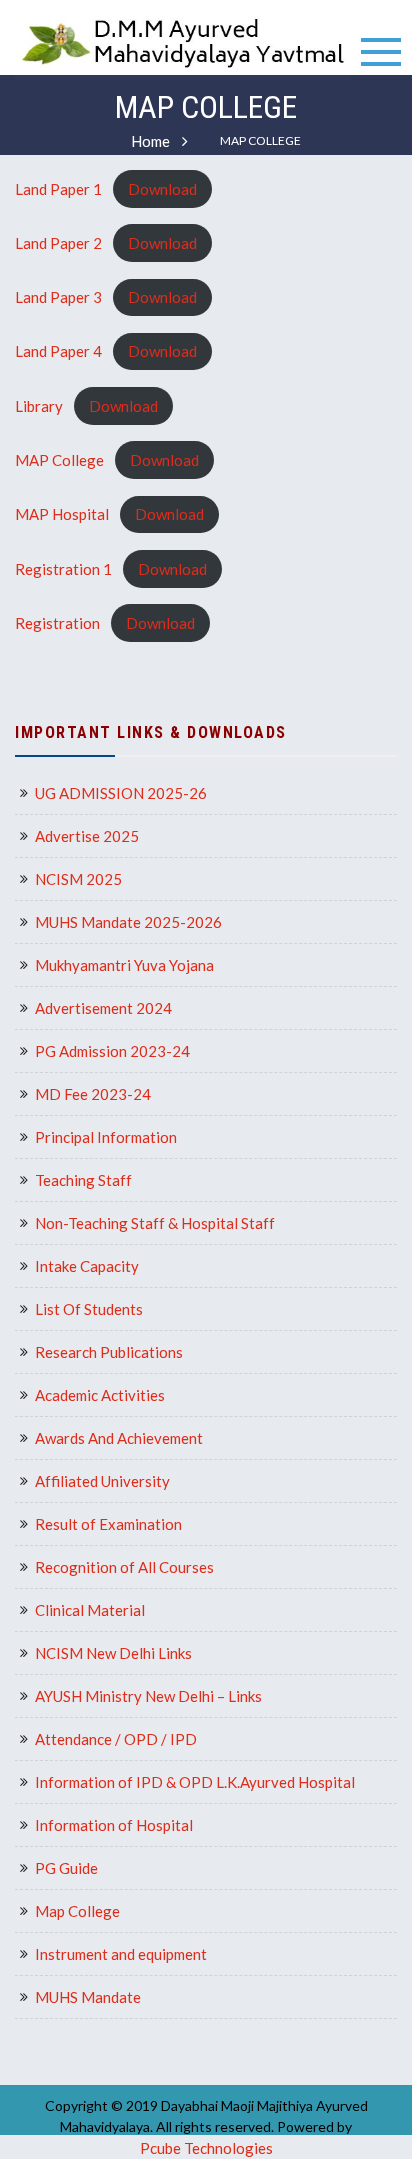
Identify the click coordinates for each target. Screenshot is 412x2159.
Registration (57, 623)
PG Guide (66, 1868)
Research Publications (109, 1352)
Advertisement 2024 (103, 1008)
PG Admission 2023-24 (112, 1051)
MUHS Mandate (88, 1997)
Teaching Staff (83, 1180)
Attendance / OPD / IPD (116, 1739)
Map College (77, 1911)
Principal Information (106, 1137)
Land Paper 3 (58, 297)
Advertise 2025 (87, 836)
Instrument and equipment (121, 1954)
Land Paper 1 (58, 189)
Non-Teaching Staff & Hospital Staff (155, 1223)
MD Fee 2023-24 (93, 1094)
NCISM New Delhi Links (113, 1653)
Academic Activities (100, 1395)
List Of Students (89, 1309)
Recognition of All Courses (124, 1567)
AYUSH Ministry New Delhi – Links (148, 1696)
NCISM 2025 (78, 879)
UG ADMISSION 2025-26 (121, 793)
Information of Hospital (114, 1825)
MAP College (59, 460)
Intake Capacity (87, 1266)
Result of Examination (108, 1524)
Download (162, 189)
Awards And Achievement (119, 1438)
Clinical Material (90, 1610)
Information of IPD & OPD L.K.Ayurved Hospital (195, 1782)
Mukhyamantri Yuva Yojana (124, 965)
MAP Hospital (62, 514)
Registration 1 (63, 569)
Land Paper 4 (58, 351)
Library (39, 406)
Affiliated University (102, 1481)
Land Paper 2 (58, 243)
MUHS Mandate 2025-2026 (128, 922)
